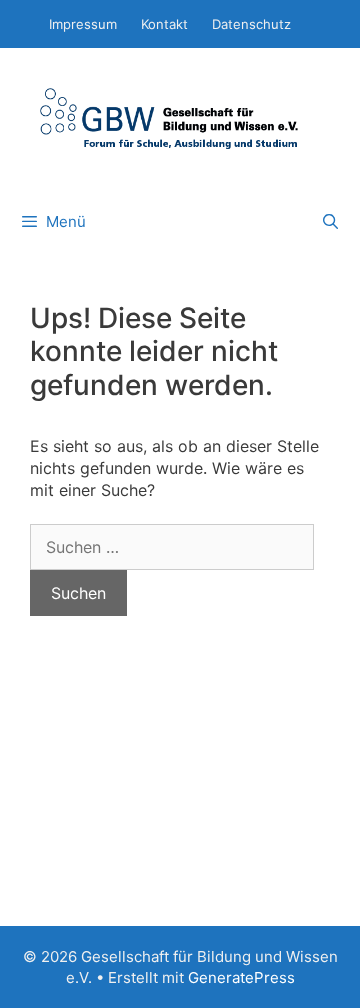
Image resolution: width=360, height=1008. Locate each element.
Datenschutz (251, 24)
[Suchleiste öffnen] (330, 222)
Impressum (83, 24)
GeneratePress (241, 977)
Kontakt (164, 24)
